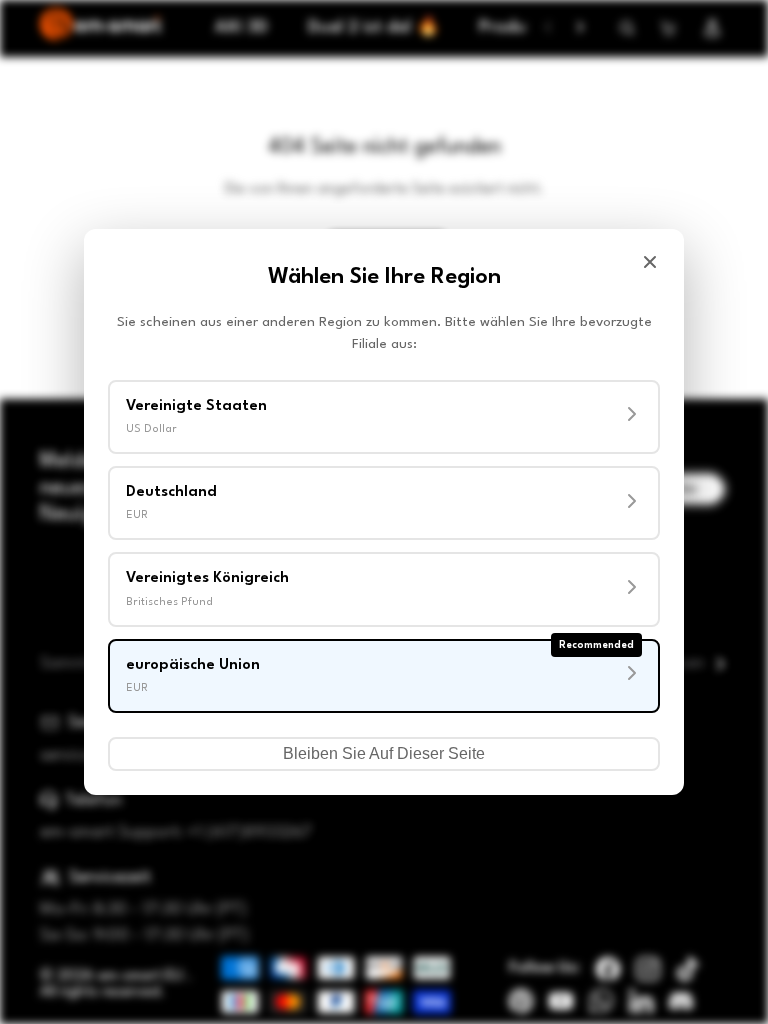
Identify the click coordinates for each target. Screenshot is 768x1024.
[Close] (650, 262)
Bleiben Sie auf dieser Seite (384, 753)
